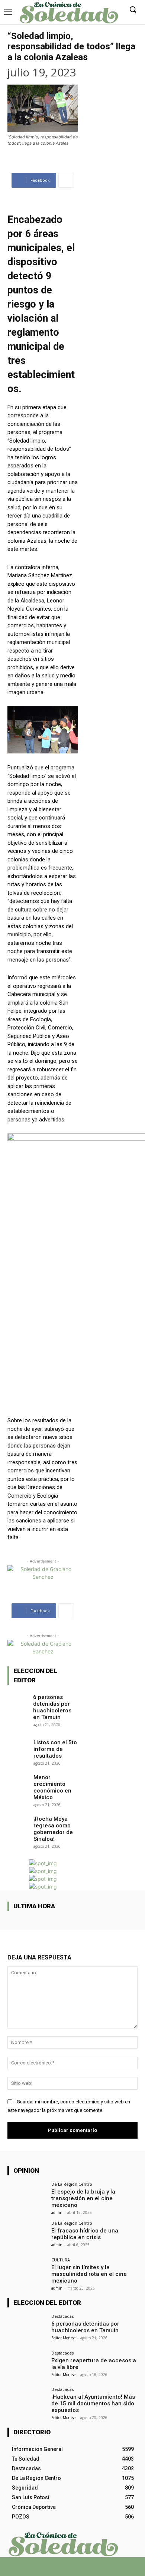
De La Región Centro (72, 2184)
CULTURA (61, 2260)
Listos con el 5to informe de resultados (55, 1749)
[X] (66, 2570)
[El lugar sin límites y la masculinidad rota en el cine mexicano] (27, 2272)
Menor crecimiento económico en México (52, 1787)
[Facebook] (53, 2570)
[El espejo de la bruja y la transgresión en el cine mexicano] (27, 2197)
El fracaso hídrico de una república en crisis (85, 2234)
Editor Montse (63, 2338)
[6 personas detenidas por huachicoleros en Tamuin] (18, 1700)
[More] (66, 180)
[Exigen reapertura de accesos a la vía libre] (27, 2365)
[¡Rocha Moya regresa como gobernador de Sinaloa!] (18, 1821)
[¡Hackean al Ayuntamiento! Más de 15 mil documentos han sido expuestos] (27, 2402)
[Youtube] (92, 2570)
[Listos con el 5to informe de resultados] (18, 1745)
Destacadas (62, 2316)
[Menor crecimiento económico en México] (18, 1780)
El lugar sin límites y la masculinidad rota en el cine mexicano (89, 2274)
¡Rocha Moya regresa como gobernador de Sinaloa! (53, 1829)
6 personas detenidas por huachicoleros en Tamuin (52, 1707)
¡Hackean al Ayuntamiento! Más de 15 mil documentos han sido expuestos (93, 2403)
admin (57, 2212)
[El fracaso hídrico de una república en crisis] (27, 2236)
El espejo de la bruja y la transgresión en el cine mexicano (83, 2198)
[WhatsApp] (79, 2570)
